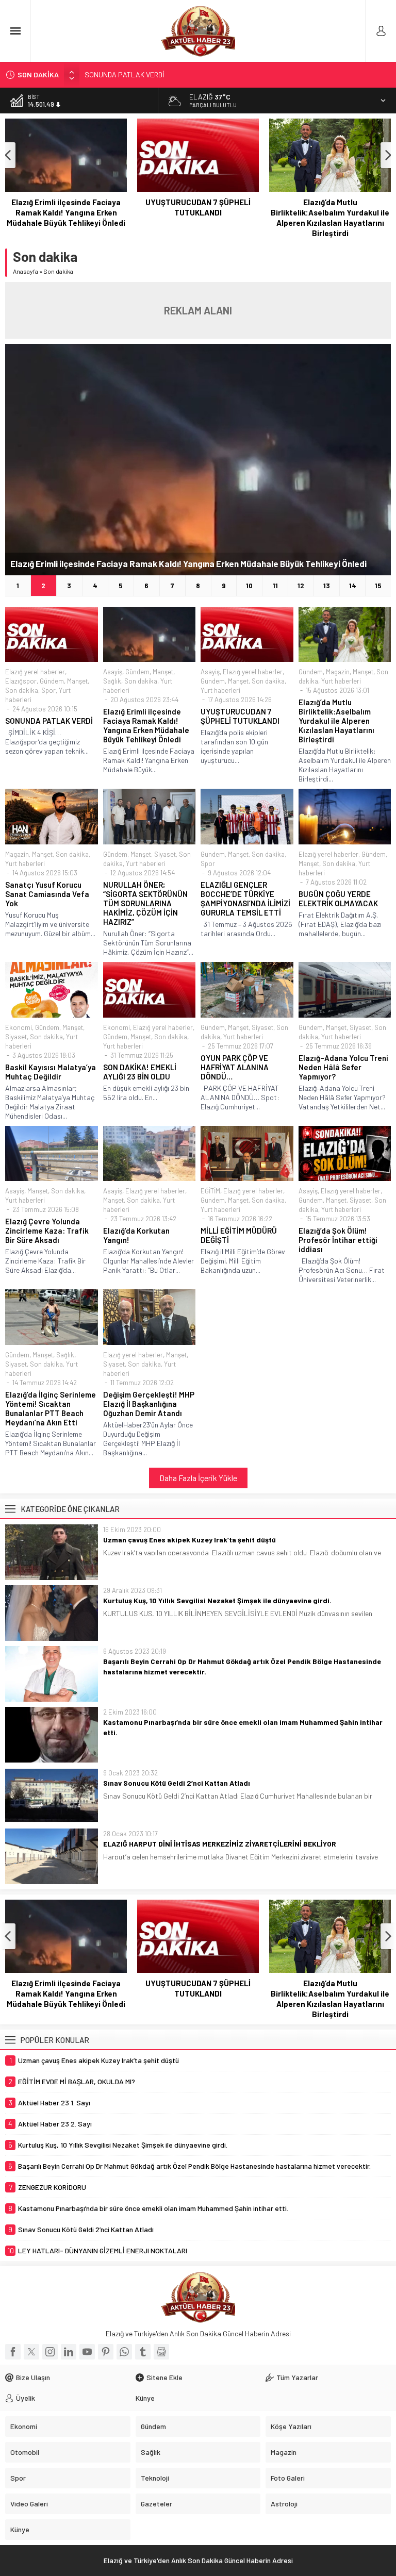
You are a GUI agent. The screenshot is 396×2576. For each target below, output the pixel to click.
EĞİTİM (210, 1191)
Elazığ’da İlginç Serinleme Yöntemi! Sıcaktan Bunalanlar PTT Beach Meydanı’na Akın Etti (51, 1408)
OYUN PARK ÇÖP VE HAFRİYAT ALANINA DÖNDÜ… (235, 1067)
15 (378, 586)
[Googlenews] (161, 2352)
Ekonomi (19, 1027)
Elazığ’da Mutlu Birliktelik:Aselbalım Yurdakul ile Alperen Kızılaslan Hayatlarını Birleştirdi (330, 218)
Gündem (52, 681)
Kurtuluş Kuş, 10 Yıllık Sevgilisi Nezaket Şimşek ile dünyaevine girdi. (217, 1600)
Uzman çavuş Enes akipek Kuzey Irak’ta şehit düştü (189, 1540)
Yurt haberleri (220, 690)
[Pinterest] (106, 2352)
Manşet (77, 681)
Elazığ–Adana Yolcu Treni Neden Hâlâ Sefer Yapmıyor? (343, 1067)
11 (275, 586)
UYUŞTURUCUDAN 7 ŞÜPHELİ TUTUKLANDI (198, 207)
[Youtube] (87, 2352)
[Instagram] (50, 2352)
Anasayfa (26, 271)
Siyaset (165, 854)
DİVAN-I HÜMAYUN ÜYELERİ (127, 74)
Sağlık (112, 681)
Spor (48, 690)
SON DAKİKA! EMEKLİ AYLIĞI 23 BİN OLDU (140, 1072)
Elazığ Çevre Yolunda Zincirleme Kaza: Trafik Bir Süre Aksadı (47, 1231)
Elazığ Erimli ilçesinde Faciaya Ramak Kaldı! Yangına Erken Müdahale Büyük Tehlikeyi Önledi (66, 212)
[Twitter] (31, 2352)
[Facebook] (13, 2352)
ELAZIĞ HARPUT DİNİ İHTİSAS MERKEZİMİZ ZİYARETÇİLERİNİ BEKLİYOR (220, 1844)
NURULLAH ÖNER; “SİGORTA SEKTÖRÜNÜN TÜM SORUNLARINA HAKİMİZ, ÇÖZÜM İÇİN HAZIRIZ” (145, 903)
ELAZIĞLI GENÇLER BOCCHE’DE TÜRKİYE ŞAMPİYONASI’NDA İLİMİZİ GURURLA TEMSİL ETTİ (245, 899)
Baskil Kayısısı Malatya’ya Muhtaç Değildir (51, 1072)
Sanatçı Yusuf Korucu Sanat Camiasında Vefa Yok (47, 894)
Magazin (338, 672)
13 (327, 586)
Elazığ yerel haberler (35, 672)
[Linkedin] (69, 2352)
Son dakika (22, 690)
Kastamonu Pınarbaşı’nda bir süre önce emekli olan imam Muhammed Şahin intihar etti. (243, 1727)
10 (249, 586)
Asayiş (113, 672)
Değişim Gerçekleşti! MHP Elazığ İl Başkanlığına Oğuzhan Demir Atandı (149, 1404)
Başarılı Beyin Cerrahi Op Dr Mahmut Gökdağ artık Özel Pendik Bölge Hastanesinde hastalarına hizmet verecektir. (242, 1666)
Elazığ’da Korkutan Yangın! (136, 1235)
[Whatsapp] (124, 2352)
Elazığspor (21, 681)
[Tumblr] (143, 2352)
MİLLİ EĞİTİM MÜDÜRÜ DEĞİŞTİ (239, 1235)
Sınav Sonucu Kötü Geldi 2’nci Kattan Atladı (177, 1783)
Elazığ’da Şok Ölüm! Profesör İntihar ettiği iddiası (338, 1240)
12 (301, 586)
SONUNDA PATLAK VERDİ (49, 721)
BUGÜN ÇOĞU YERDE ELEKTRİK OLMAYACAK (338, 899)
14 (353, 586)
